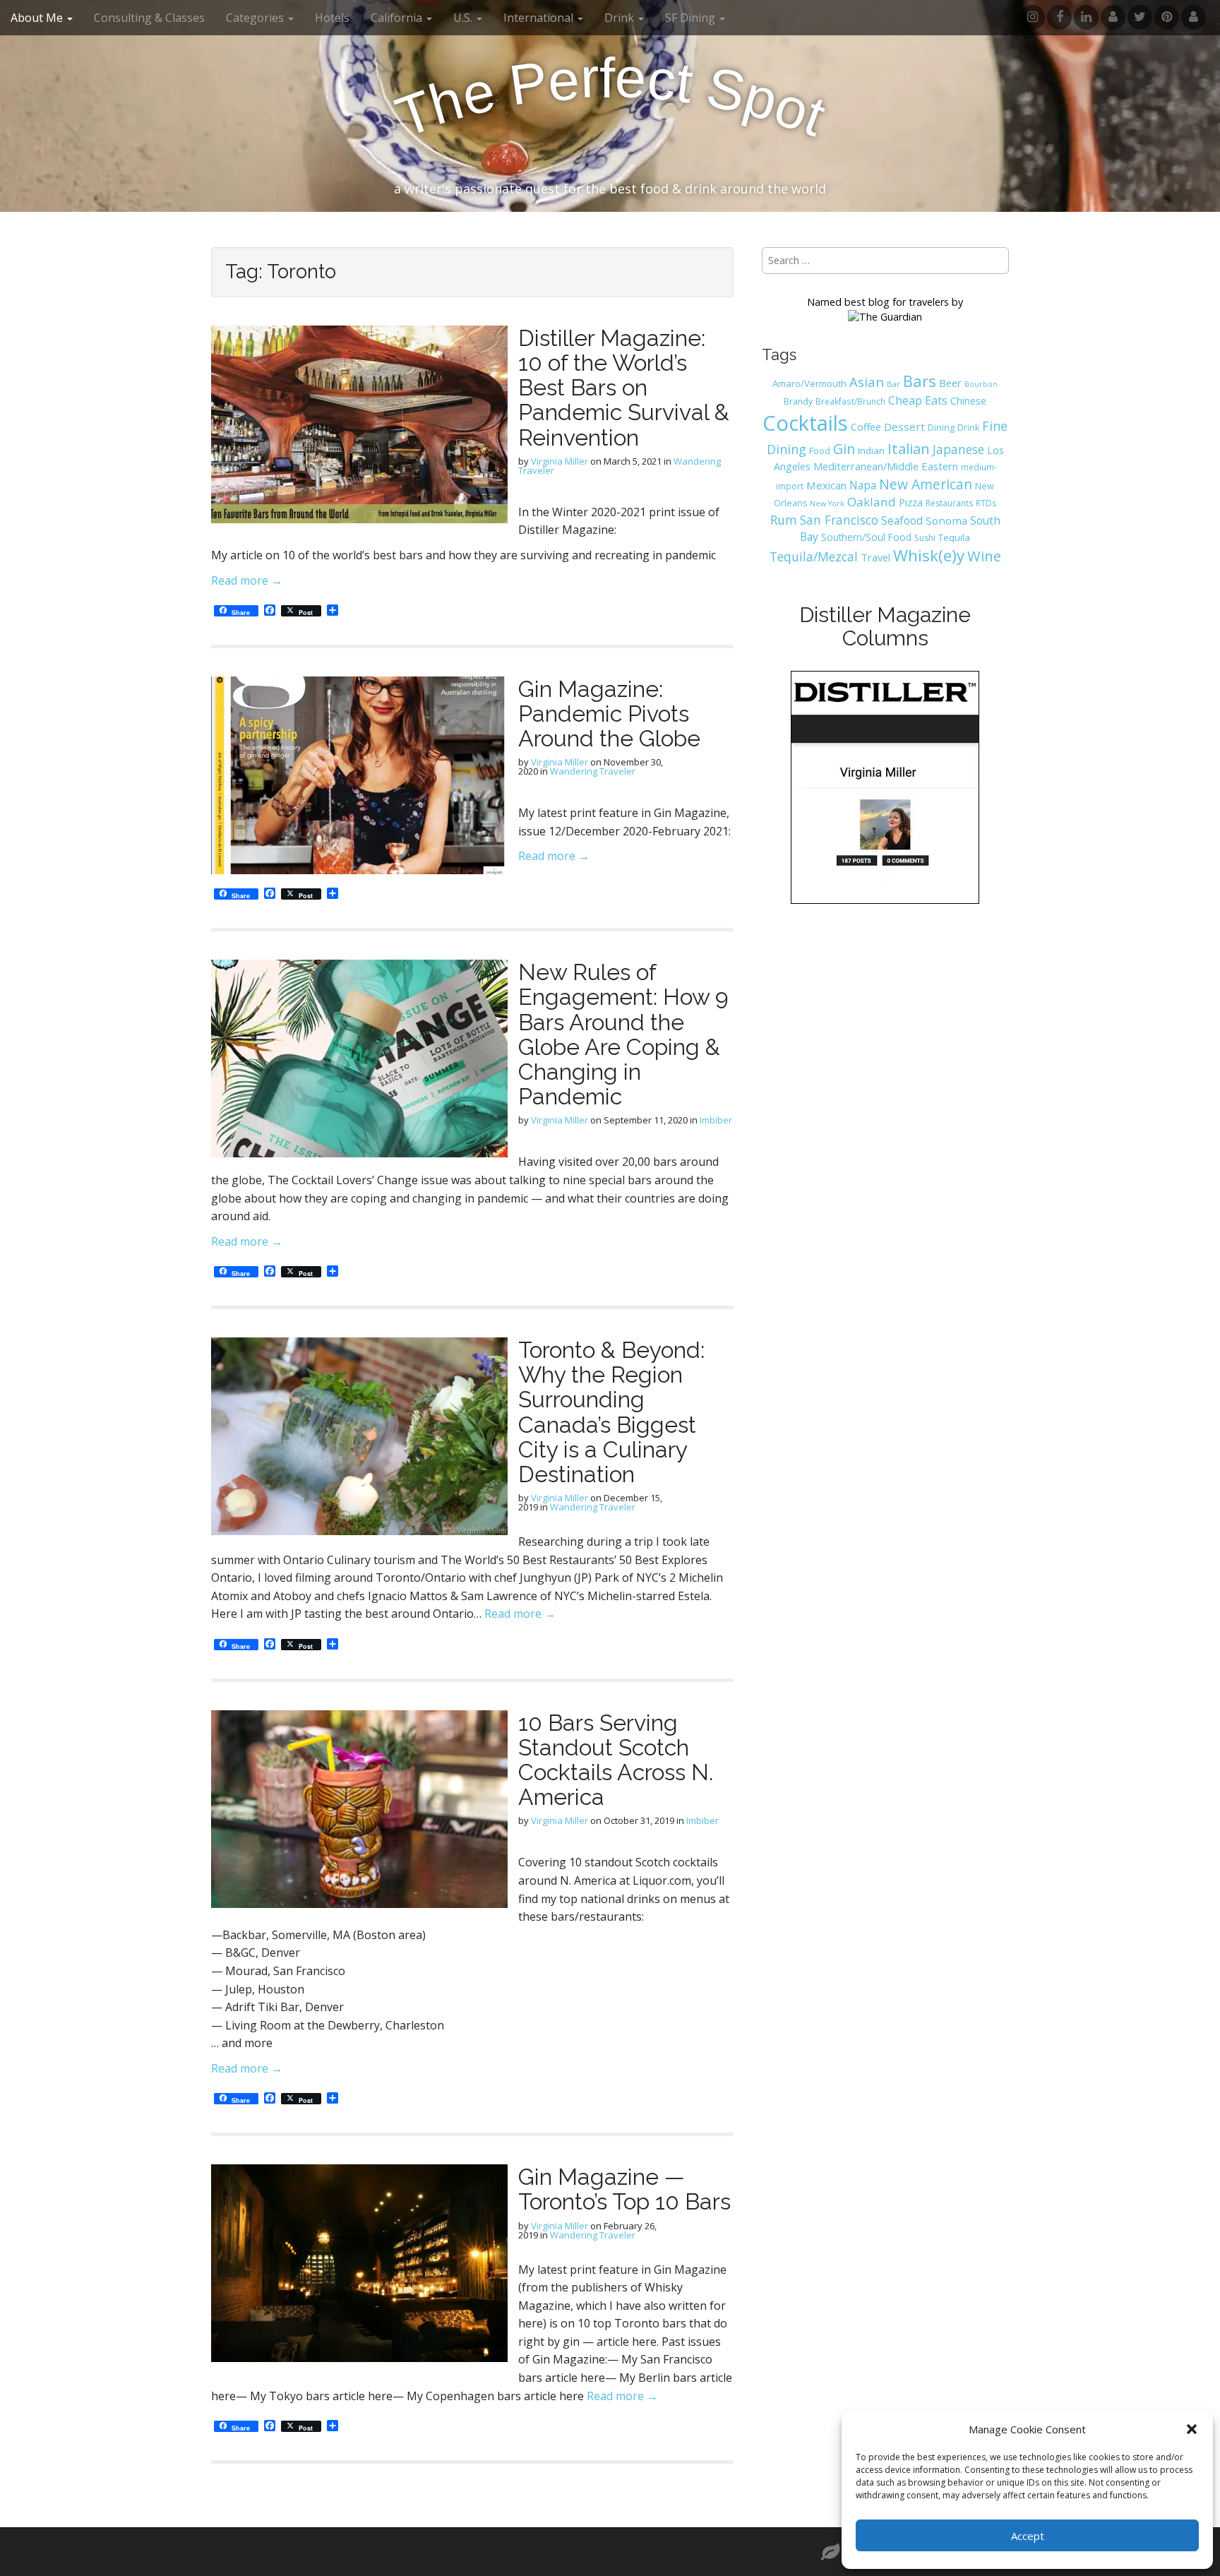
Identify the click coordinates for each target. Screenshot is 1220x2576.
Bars (920, 381)
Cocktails (805, 423)
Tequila (954, 537)
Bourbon (981, 384)
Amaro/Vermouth (809, 383)
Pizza (911, 502)
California (398, 18)
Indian (871, 451)
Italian (909, 448)
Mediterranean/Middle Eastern (886, 466)
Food (820, 451)
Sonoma (946, 520)
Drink (968, 428)
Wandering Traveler (593, 771)
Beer (950, 383)
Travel (875, 557)
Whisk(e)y (929, 555)
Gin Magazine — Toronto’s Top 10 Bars (624, 2189)
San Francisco (839, 520)
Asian (867, 382)
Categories (256, 18)
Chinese (968, 401)
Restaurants (949, 503)
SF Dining (692, 18)
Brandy (798, 401)
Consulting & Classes (149, 18)
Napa (863, 485)
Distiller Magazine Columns (885, 626)
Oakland (872, 502)
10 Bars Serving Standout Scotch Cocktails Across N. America (616, 1760)
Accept (1028, 2536)
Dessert (904, 427)
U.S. (464, 18)
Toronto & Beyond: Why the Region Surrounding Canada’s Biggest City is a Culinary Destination (611, 1412)
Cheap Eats (918, 400)
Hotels (332, 18)
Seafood (902, 520)
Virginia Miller (560, 461)
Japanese (958, 449)
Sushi (925, 538)
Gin (844, 449)
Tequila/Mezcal (814, 556)
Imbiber (716, 1120)
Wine (984, 556)
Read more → (247, 580)
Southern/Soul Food (866, 537)
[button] (1192, 2429)
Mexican (826, 485)
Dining (941, 427)
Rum (784, 520)
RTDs (986, 503)
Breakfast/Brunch (850, 401)
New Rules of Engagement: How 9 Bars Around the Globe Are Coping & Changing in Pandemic (623, 1034)
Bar (893, 384)
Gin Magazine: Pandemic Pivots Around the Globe (609, 714)
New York (827, 503)
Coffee (866, 427)
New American (926, 484)
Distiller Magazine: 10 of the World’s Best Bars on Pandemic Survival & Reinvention (624, 388)
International (540, 18)
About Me (38, 18)
